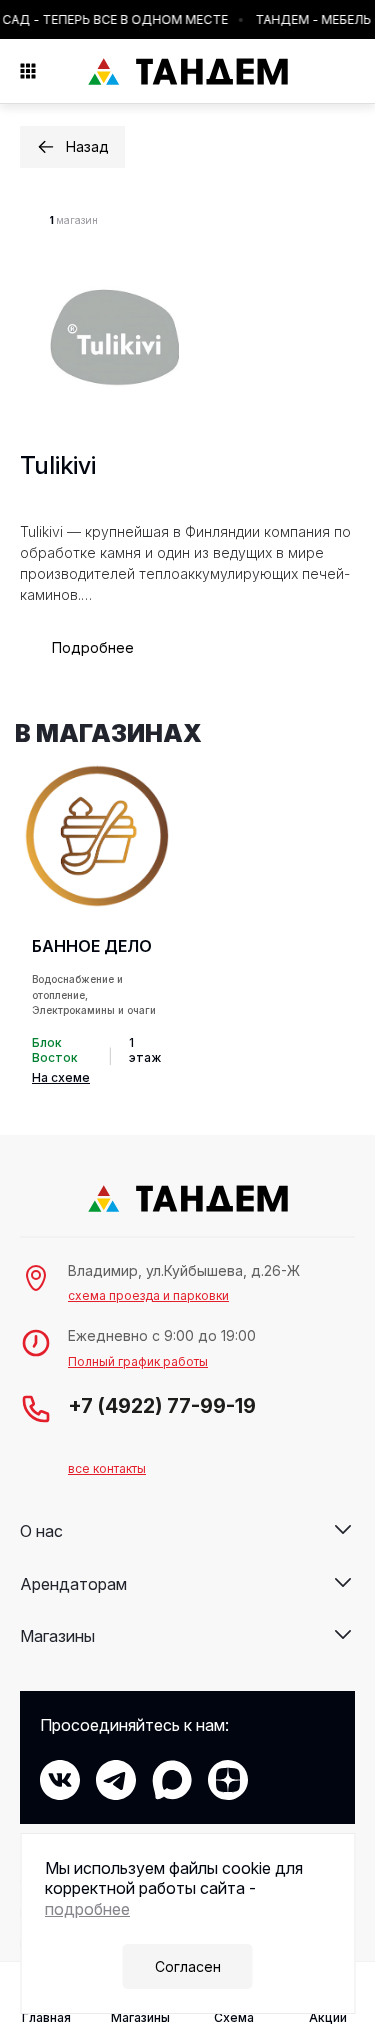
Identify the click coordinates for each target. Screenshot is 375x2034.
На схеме (61, 1077)
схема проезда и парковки (148, 1295)
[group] (96, 925)
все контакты (107, 1468)
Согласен (188, 1966)
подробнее (87, 1909)
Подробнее (93, 647)
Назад (87, 146)
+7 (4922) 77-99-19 (162, 1406)
